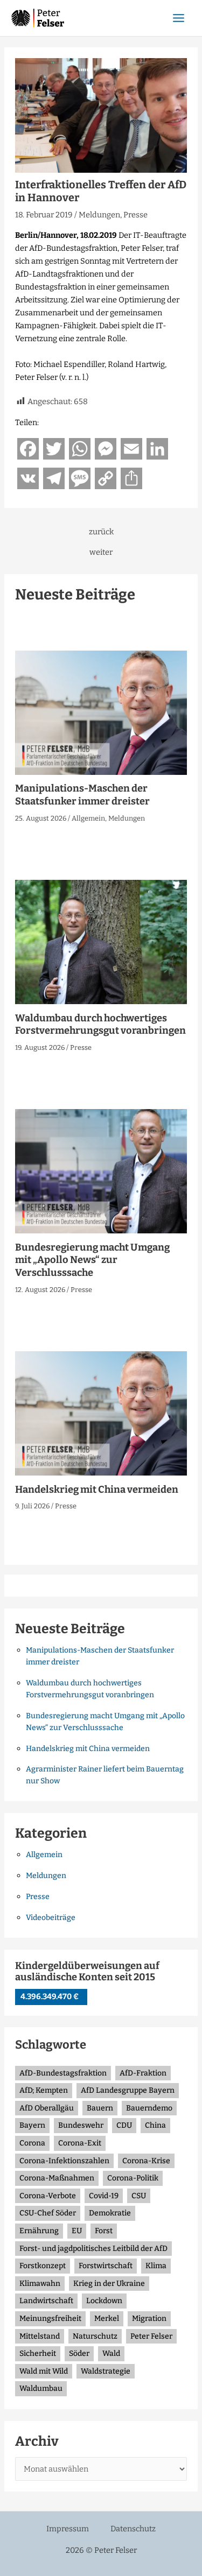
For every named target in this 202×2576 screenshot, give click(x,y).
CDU (124, 2125)
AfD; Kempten (44, 2090)
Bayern (32, 2125)
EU (77, 2231)
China (155, 2125)
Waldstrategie (106, 2371)
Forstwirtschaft (106, 2266)
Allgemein (88, 818)
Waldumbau (41, 2388)
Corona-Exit (80, 2143)
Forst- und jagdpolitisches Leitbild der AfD (93, 2249)
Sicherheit (38, 2353)
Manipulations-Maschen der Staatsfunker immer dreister (82, 795)
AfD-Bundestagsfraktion (63, 2073)
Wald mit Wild (44, 2371)
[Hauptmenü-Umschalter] (179, 18)
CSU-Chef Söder (48, 2213)
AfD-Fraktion (143, 2073)
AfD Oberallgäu (47, 2108)
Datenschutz (133, 2529)
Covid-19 (104, 2196)
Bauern (100, 2108)
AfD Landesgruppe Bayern (128, 2090)
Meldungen (99, 215)
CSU (139, 2196)
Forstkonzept (43, 2266)
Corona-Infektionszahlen (64, 2161)
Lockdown (104, 2301)
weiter (101, 552)
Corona (32, 2143)
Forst (104, 2231)
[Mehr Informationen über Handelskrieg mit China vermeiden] (101, 1413)
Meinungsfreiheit (50, 2319)
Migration (149, 2319)
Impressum (68, 2529)
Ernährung (39, 2231)
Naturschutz (95, 2336)
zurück (101, 532)
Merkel (107, 2319)
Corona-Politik (133, 2178)
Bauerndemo (149, 2108)
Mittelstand (40, 2336)
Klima (156, 2266)
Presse (135, 215)
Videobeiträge (51, 1918)
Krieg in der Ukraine (109, 2284)
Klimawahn (40, 2284)
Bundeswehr (81, 2125)
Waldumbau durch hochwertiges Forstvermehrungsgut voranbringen (100, 1025)
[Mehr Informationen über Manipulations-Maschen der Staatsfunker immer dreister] (101, 712)
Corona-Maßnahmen (57, 2178)
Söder (79, 2353)
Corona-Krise (146, 2161)
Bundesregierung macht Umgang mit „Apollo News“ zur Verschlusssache (92, 1260)
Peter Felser (151, 2336)
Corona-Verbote (48, 2196)
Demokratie (110, 2213)
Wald (111, 2353)
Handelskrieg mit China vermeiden (97, 1490)
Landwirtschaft (46, 2301)
